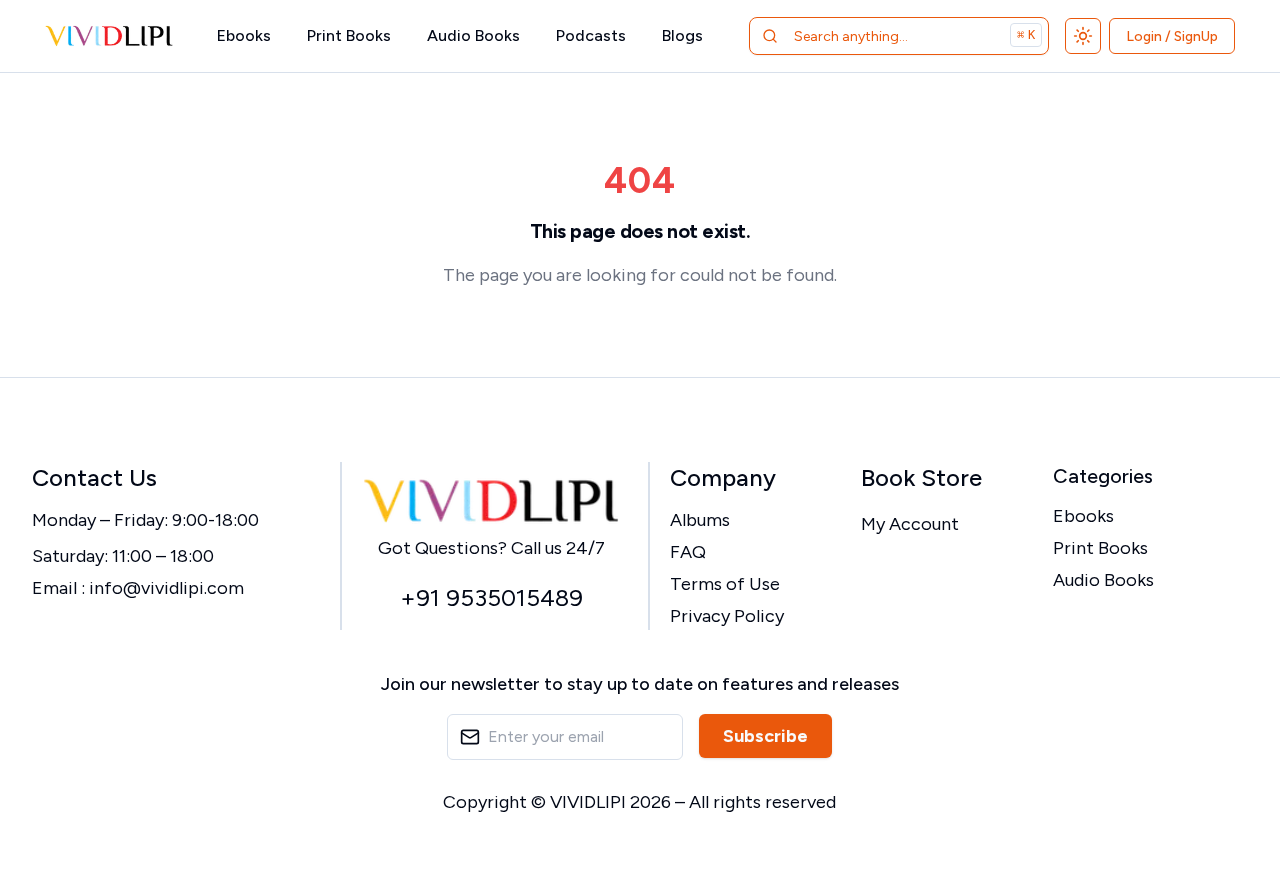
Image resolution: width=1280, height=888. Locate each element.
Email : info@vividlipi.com (138, 588)
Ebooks (244, 35)
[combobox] (873, 36)
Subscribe (765, 736)
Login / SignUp (1172, 36)
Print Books (349, 35)
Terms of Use (725, 584)
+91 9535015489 (491, 597)
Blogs (682, 35)
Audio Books (473, 35)
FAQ (688, 552)
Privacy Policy (727, 616)
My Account (910, 524)
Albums (700, 520)
